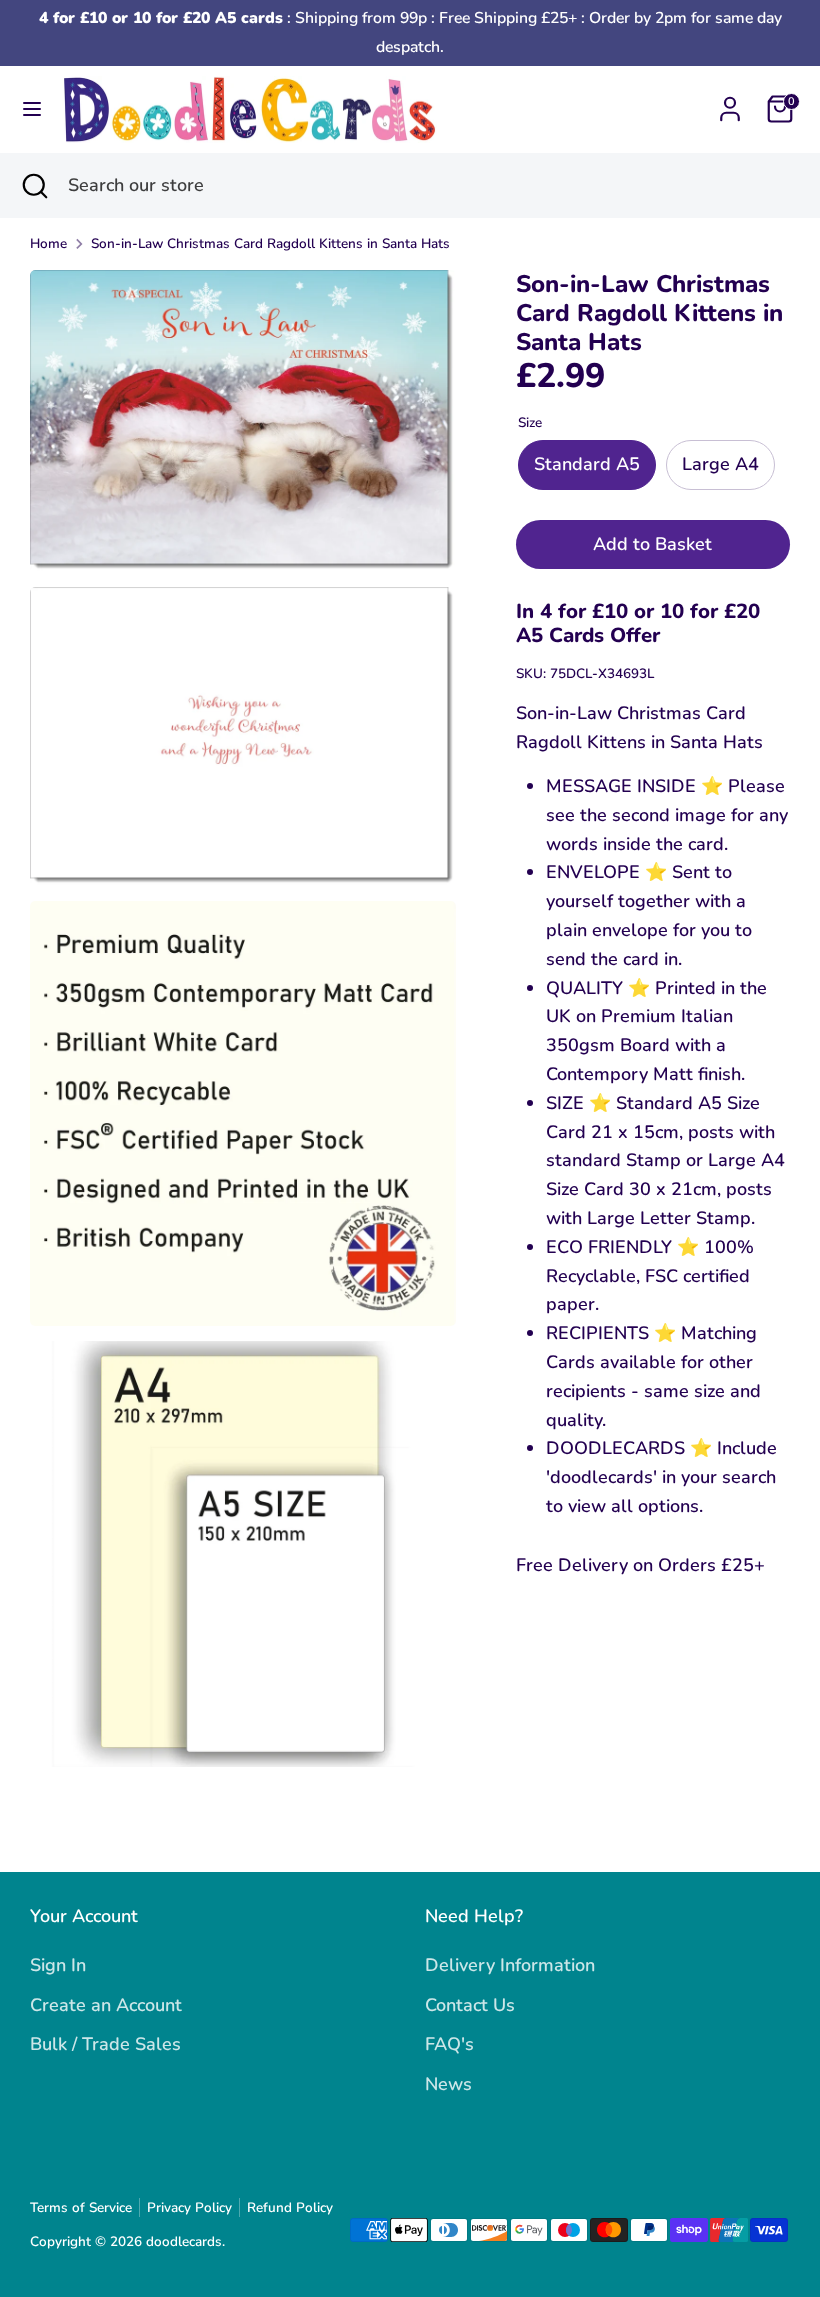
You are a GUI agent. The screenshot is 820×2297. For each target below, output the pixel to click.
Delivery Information (510, 1965)
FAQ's (449, 2044)
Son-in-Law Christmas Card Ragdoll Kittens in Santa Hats (270, 243)
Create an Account (106, 2005)
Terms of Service (81, 2207)
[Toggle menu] (32, 109)
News (448, 2084)
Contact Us (470, 2005)
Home (48, 243)
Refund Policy (290, 2207)
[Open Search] (34, 185)
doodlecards (184, 2241)
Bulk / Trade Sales (105, 2044)
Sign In (58, 1965)
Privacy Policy (189, 2207)
